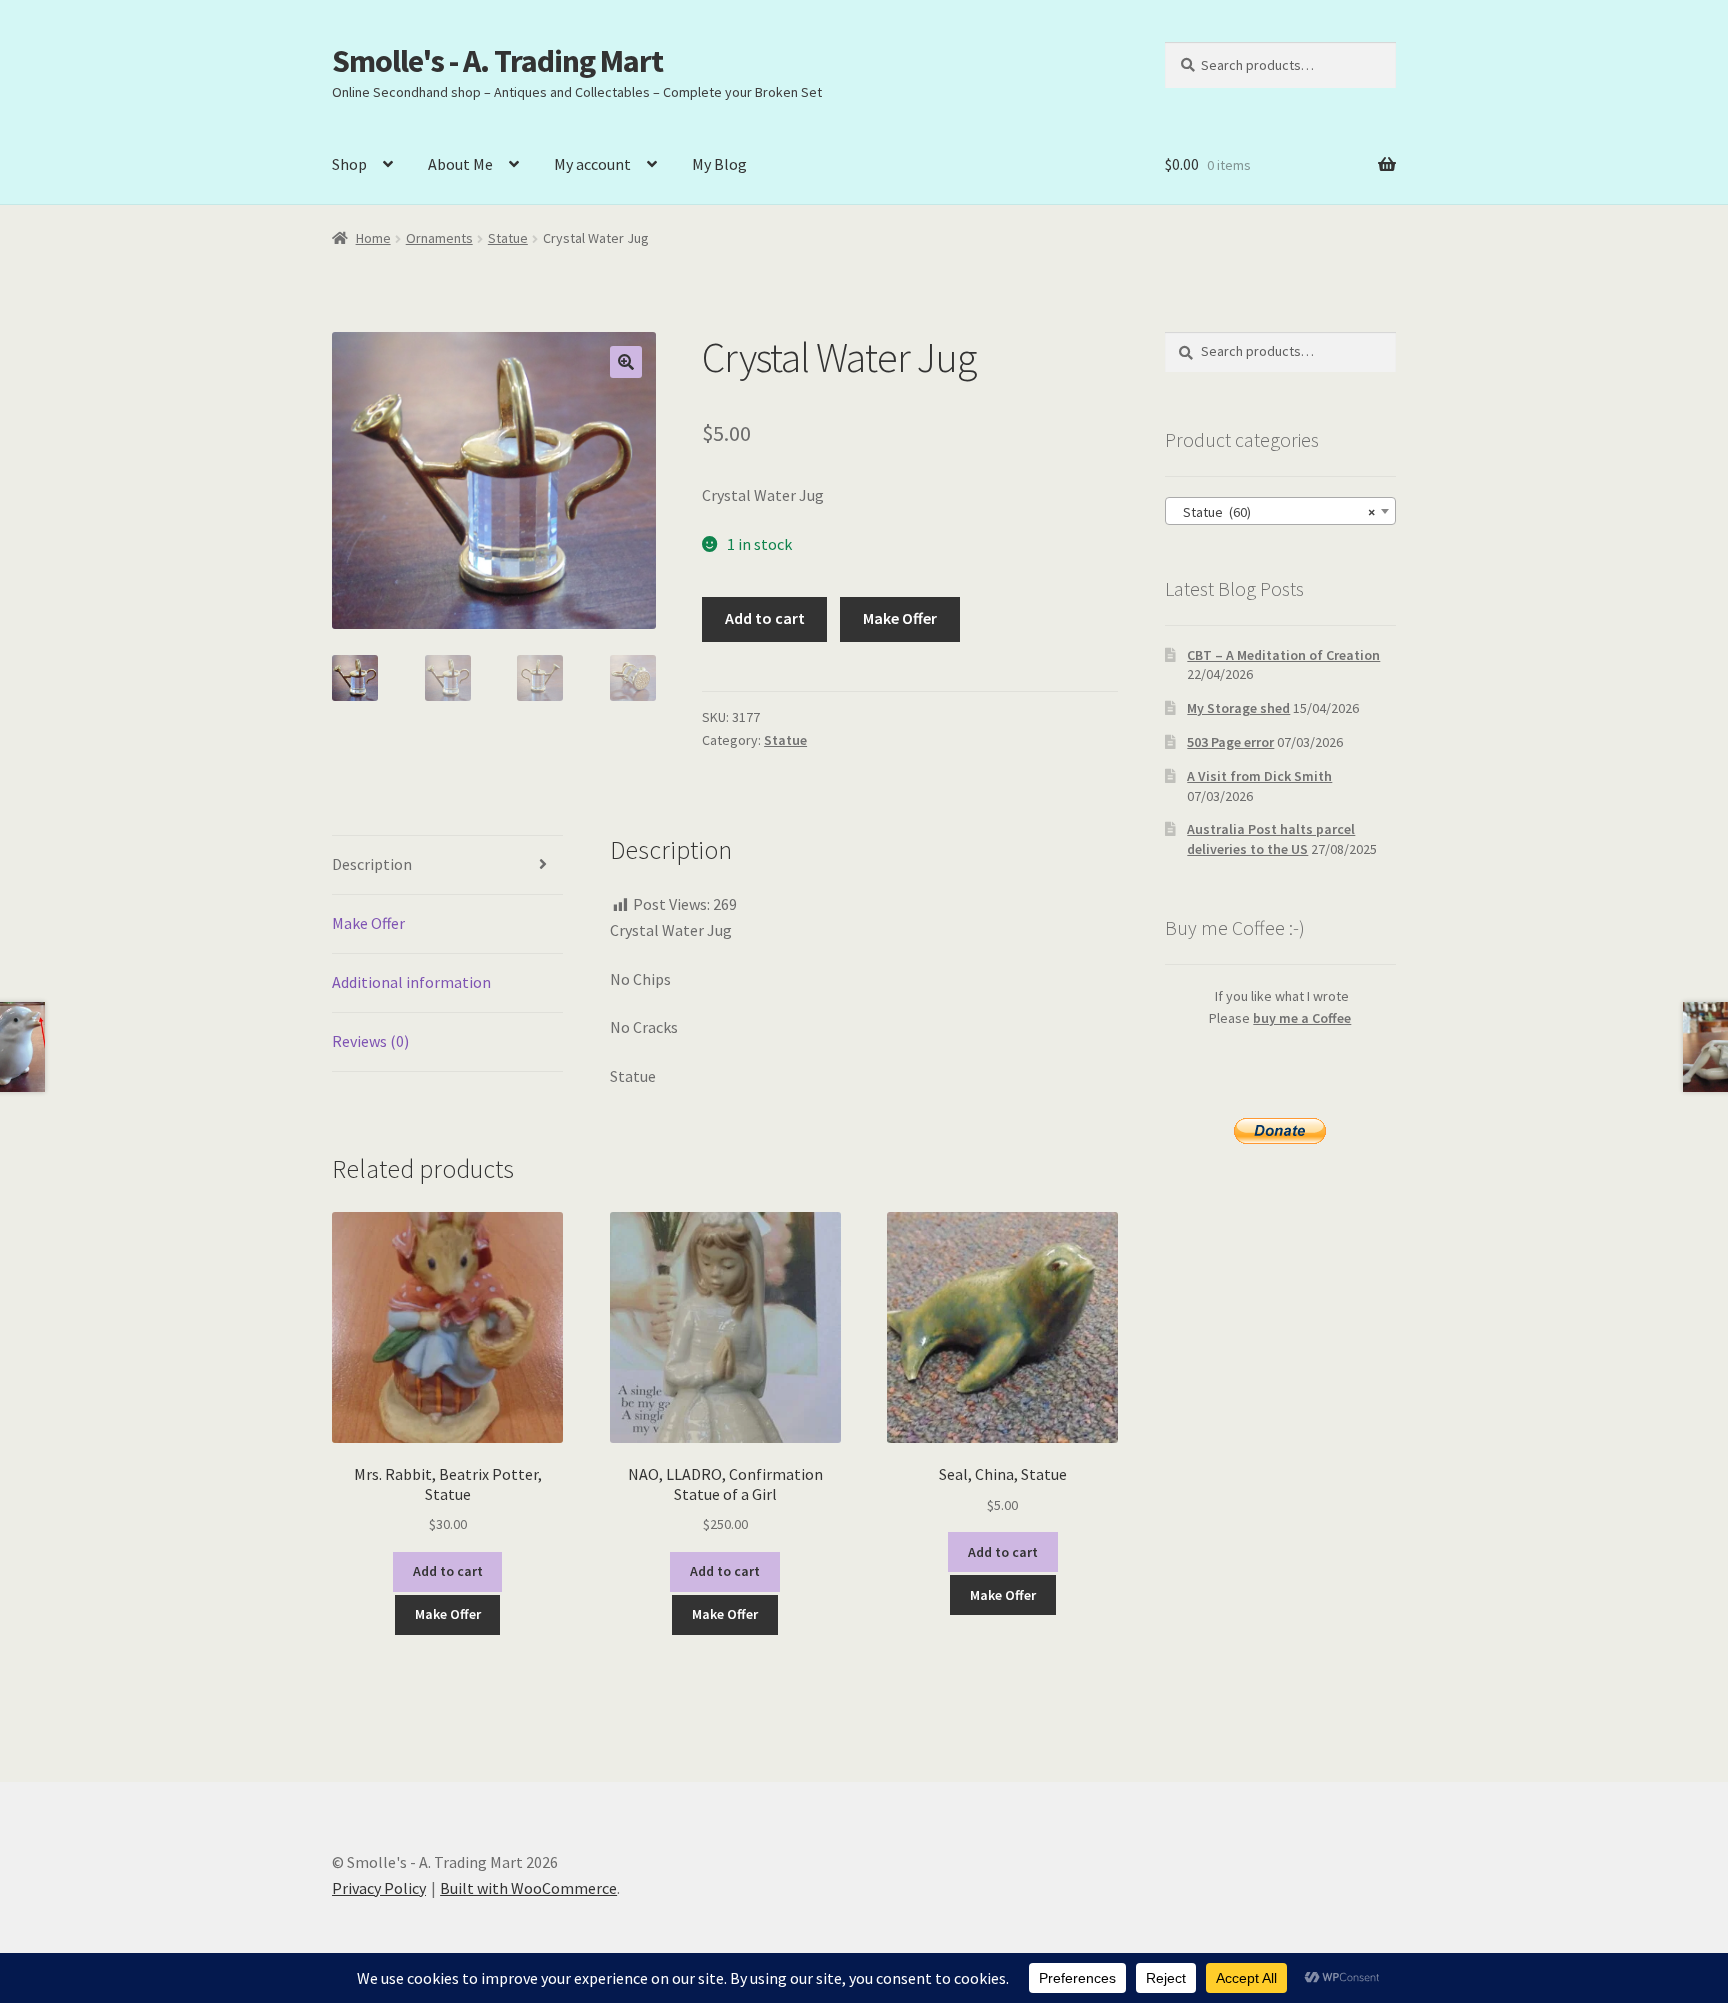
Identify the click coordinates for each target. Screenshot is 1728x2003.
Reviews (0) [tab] (370, 1041)
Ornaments (439, 238)
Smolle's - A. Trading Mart (497, 61)
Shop (349, 164)
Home (373, 238)
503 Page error (1230, 742)
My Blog (719, 164)
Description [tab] (372, 864)
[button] (626, 362)
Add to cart (765, 618)
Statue (508, 238)
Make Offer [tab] (368, 923)
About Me (460, 164)
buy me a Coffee (1302, 1018)
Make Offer (900, 618)
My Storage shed (1238, 708)
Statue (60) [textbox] (1274, 512)
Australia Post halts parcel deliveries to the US (1271, 839)
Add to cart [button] (448, 1571)
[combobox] (1280, 511)
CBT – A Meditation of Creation (1283, 655)
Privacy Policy (379, 1888)
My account (592, 164)
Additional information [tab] (411, 982)
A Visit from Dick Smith (1259, 776)
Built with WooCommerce (528, 1888)
